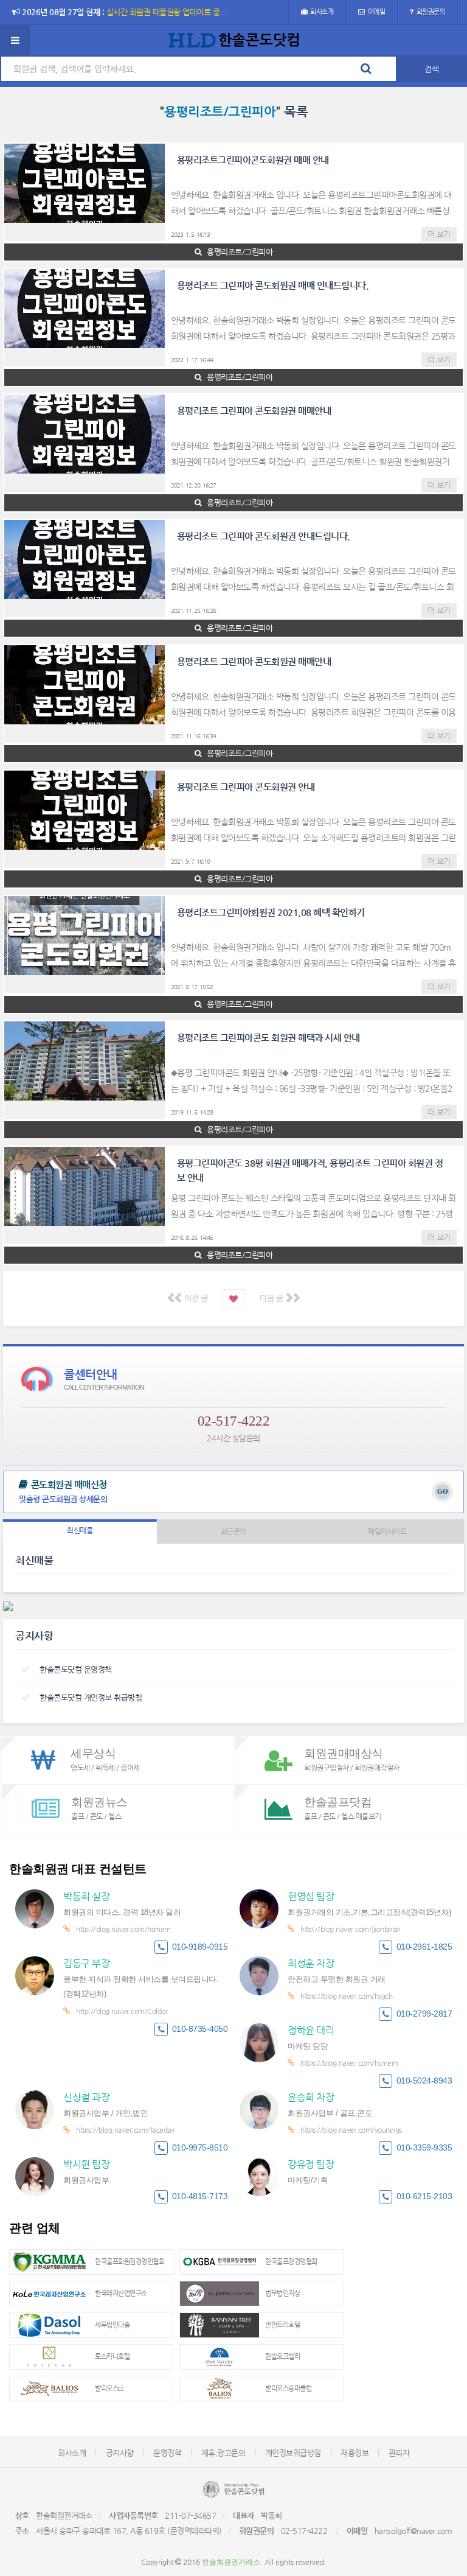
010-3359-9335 (424, 2148)
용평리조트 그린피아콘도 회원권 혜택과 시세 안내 (268, 1038)
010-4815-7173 (200, 2196)
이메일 (377, 12)
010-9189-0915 (200, 1947)
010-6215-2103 (424, 2196)
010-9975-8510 (200, 2148)
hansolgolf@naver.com (413, 2531)
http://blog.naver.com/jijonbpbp (350, 1929)
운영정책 (167, 2453)
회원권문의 (431, 12)
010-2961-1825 (424, 1947)
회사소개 (322, 12)
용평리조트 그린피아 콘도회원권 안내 (246, 787)
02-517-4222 (234, 1421)
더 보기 (439, 234)
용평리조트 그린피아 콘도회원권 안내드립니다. (264, 536)
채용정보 (355, 2453)
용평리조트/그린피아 (239, 252)
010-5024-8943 (424, 2081)
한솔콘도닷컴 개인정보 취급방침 (91, 1697)
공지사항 (120, 2453)
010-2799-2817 (424, 2014)
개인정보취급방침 (293, 2453)
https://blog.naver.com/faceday (125, 2130)
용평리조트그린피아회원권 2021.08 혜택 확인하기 (271, 912)
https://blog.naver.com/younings (351, 2130)
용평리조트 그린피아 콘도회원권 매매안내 (254, 411)
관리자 (399, 2453)
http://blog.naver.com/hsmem (123, 1929)
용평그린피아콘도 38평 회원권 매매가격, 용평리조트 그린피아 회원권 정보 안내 (310, 1170)
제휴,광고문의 (223, 2453)
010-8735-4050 (200, 2029)
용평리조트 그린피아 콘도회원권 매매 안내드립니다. (273, 285)
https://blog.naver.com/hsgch (346, 1996)
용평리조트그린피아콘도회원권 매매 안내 (253, 160)
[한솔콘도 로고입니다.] (233, 2489)
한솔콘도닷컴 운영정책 (76, 1669)
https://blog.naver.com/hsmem (349, 2063)
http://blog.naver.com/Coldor (122, 2011)
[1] (233, 1298)
